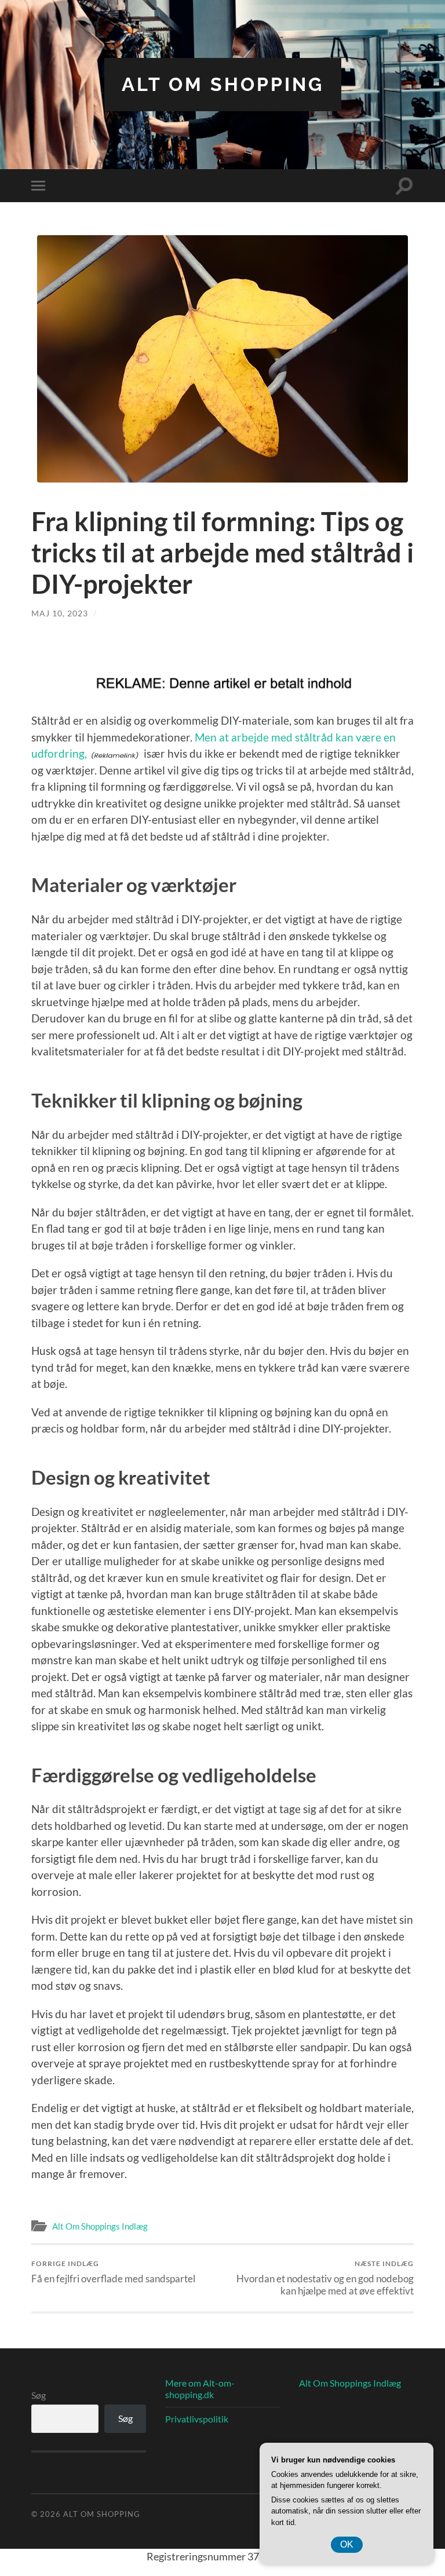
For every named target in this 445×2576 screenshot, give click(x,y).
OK (347, 2544)
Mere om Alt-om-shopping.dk (200, 2389)
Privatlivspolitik (197, 2419)
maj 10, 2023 (60, 613)
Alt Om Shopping (223, 84)
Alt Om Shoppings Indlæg (100, 2226)
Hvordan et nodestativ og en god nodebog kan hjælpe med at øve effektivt (325, 2278)
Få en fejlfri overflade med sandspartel (113, 2272)
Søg (39, 2395)
